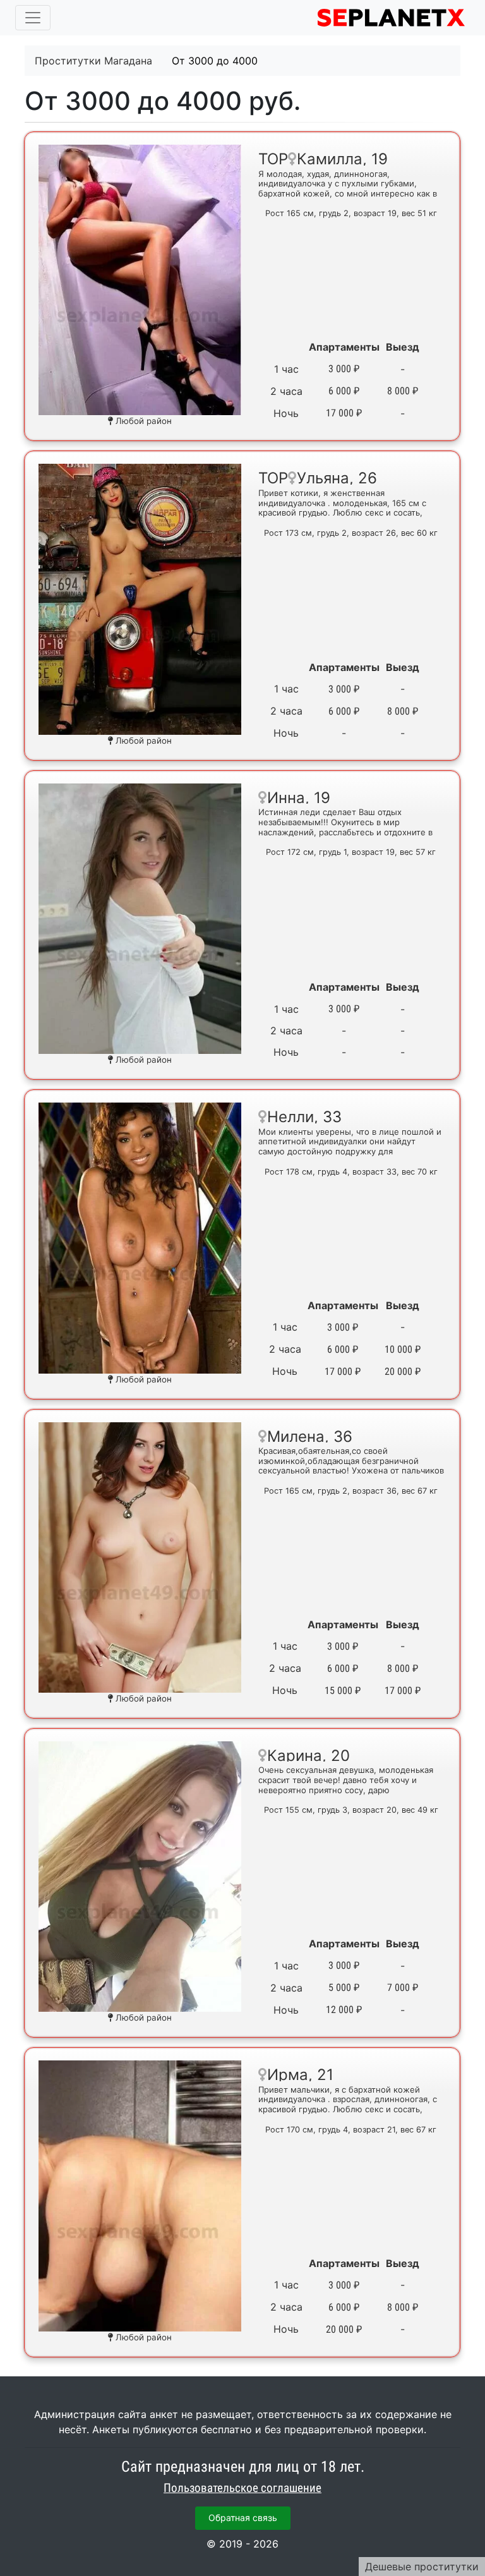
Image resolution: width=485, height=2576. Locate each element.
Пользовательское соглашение (242, 2488)
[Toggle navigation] (33, 18)
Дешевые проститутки (422, 2567)
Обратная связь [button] (243, 2518)
